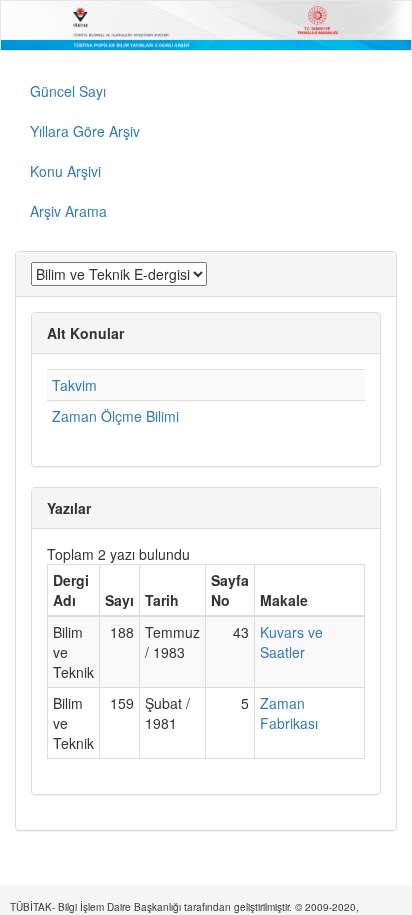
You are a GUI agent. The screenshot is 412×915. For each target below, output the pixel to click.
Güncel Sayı (68, 91)
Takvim (74, 385)
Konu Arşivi (65, 171)
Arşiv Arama (68, 211)
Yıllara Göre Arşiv (85, 131)
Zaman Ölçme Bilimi (115, 416)
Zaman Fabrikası (289, 713)
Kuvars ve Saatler (291, 642)
